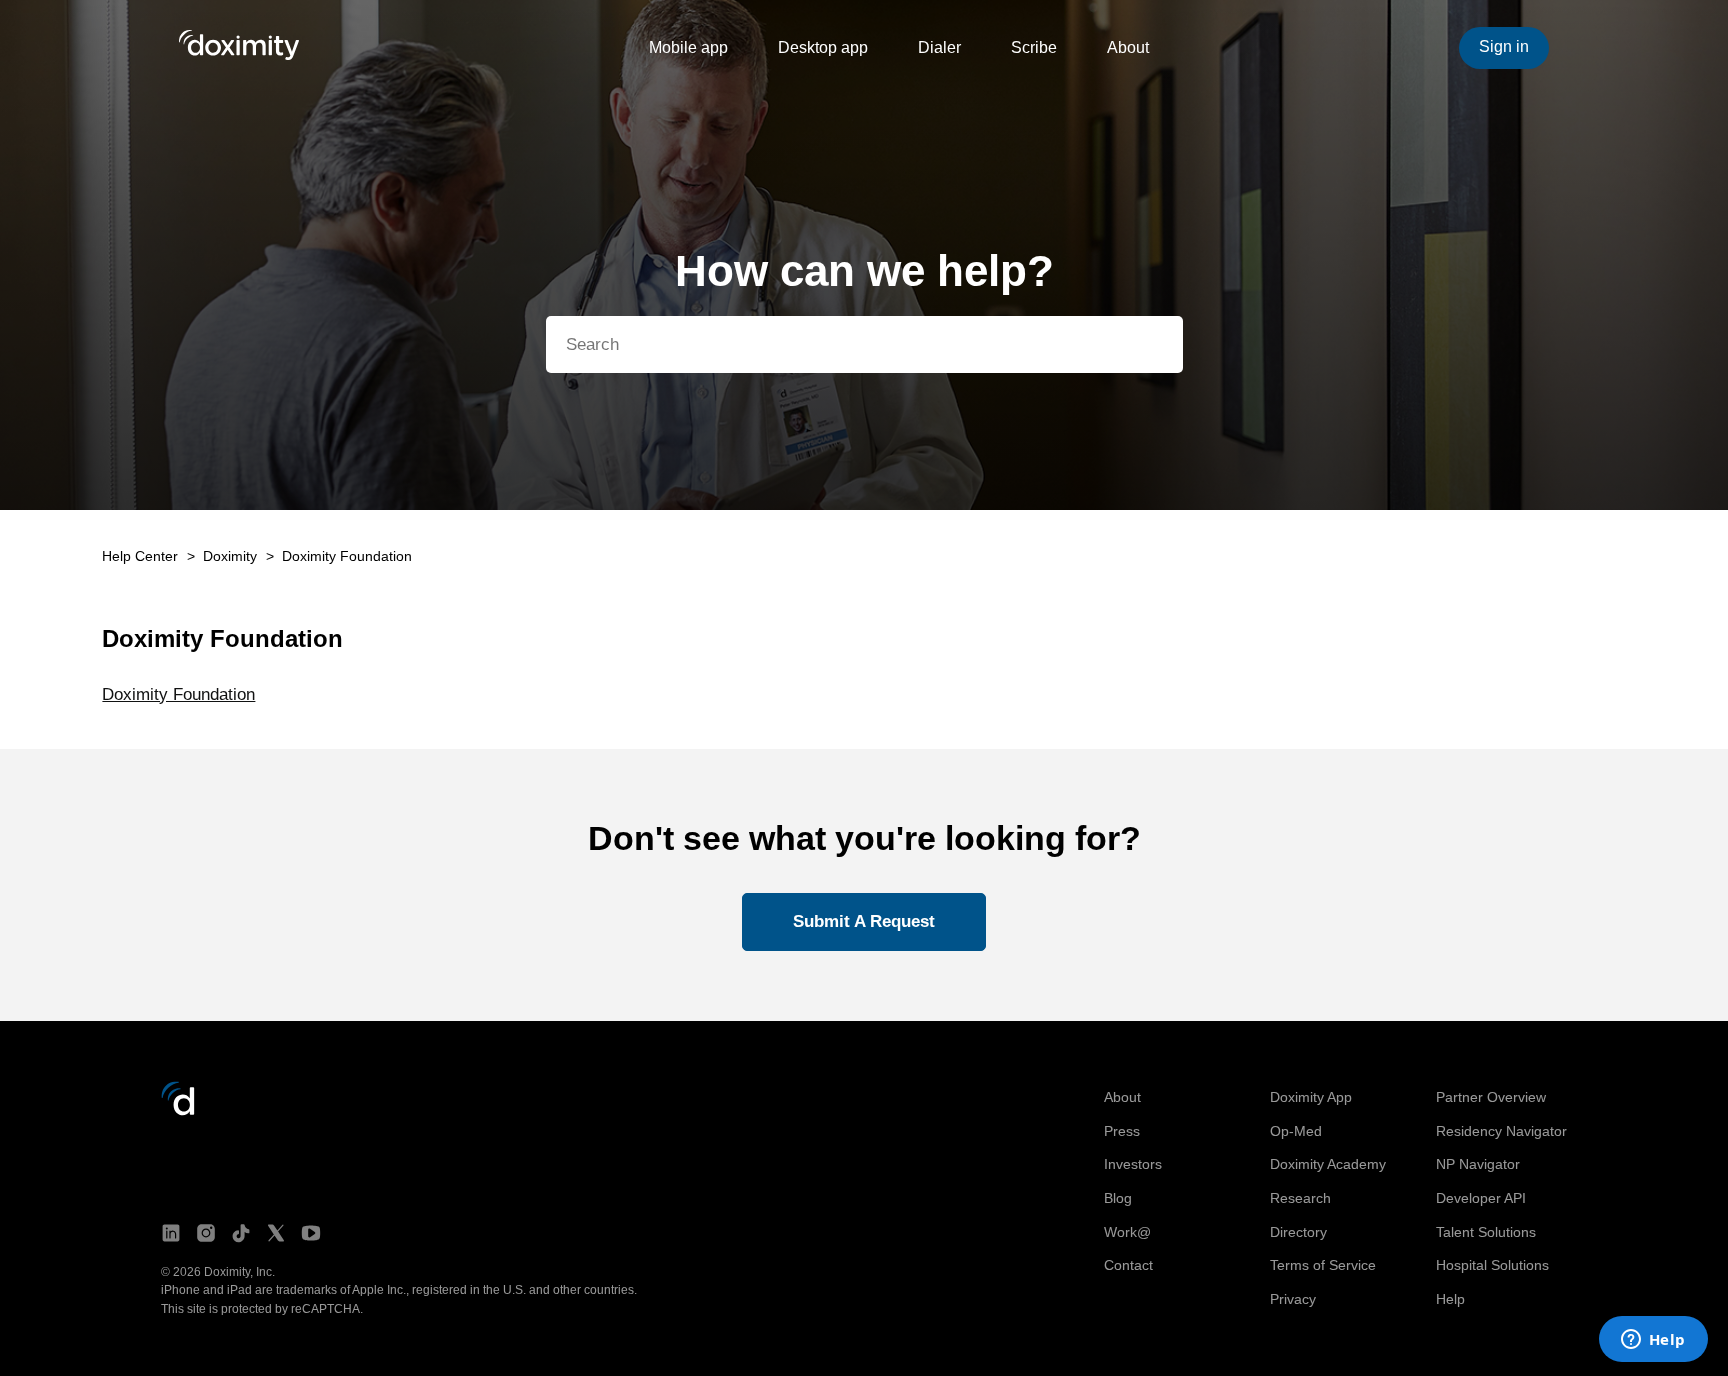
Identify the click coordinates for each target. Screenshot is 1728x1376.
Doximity (230, 556)
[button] (864, 922)
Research (1300, 1198)
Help (1450, 1299)
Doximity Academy (1328, 1164)
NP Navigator (1478, 1164)
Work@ (1127, 1232)
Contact (1128, 1265)
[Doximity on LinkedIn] (171, 1234)
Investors (1133, 1164)
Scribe (1034, 47)
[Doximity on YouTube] (311, 1234)
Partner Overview (1491, 1097)
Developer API (1481, 1198)
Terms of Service (1323, 1265)
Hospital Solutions (1492, 1265)
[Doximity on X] (276, 1234)
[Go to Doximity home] (178, 1111)
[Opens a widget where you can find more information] (1653, 1341)
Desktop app (823, 47)
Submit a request (864, 921)
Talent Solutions (1486, 1232)
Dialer (939, 47)
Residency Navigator (1501, 1131)
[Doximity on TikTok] (241, 1234)
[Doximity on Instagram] (206, 1234)
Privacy (1293, 1299)
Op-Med (1296, 1131)
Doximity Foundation (347, 556)
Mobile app (688, 47)
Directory (1298, 1232)
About (1128, 47)
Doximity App (1311, 1097)
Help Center (140, 556)
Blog (1118, 1198)
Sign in (1504, 46)
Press (1122, 1131)
